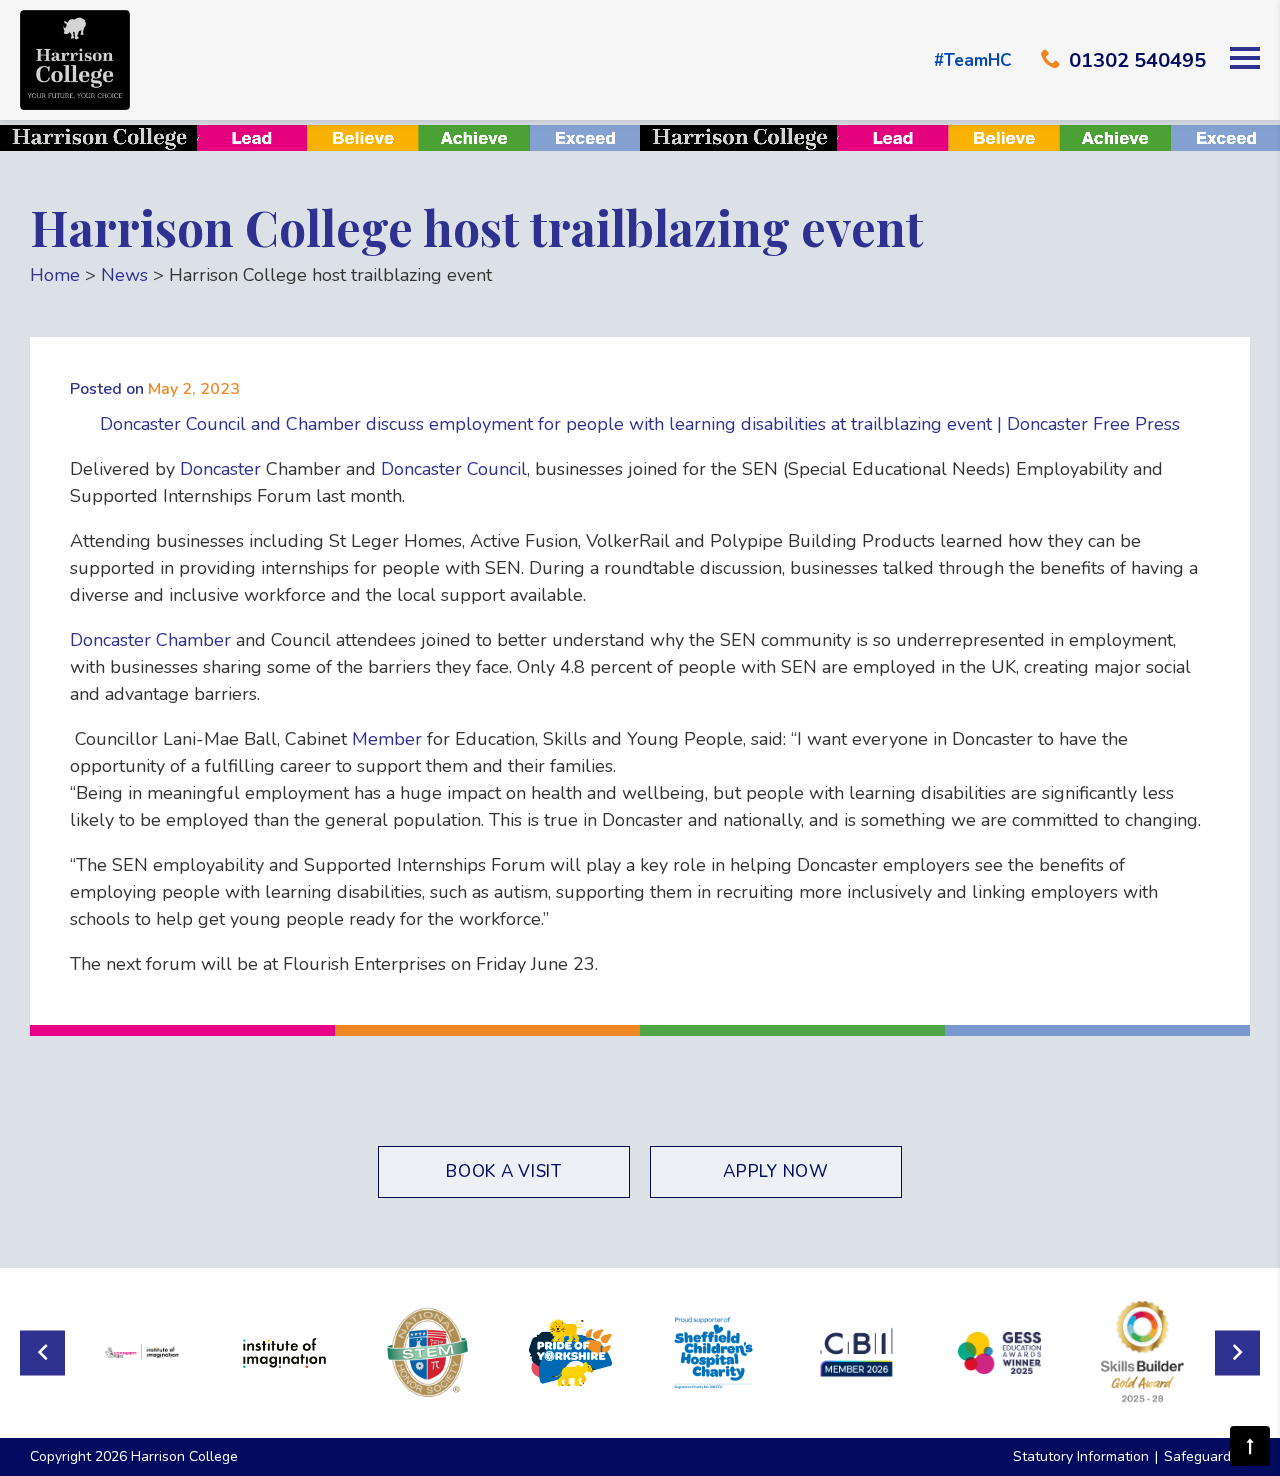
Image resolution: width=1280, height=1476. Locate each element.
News (124, 275)
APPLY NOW (775, 1171)
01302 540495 (1137, 60)
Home (55, 275)
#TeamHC (972, 60)
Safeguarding (1207, 1456)
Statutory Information (1081, 1456)
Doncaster (220, 469)
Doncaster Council (454, 469)
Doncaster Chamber (150, 640)
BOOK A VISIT (503, 1171)
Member (387, 739)
